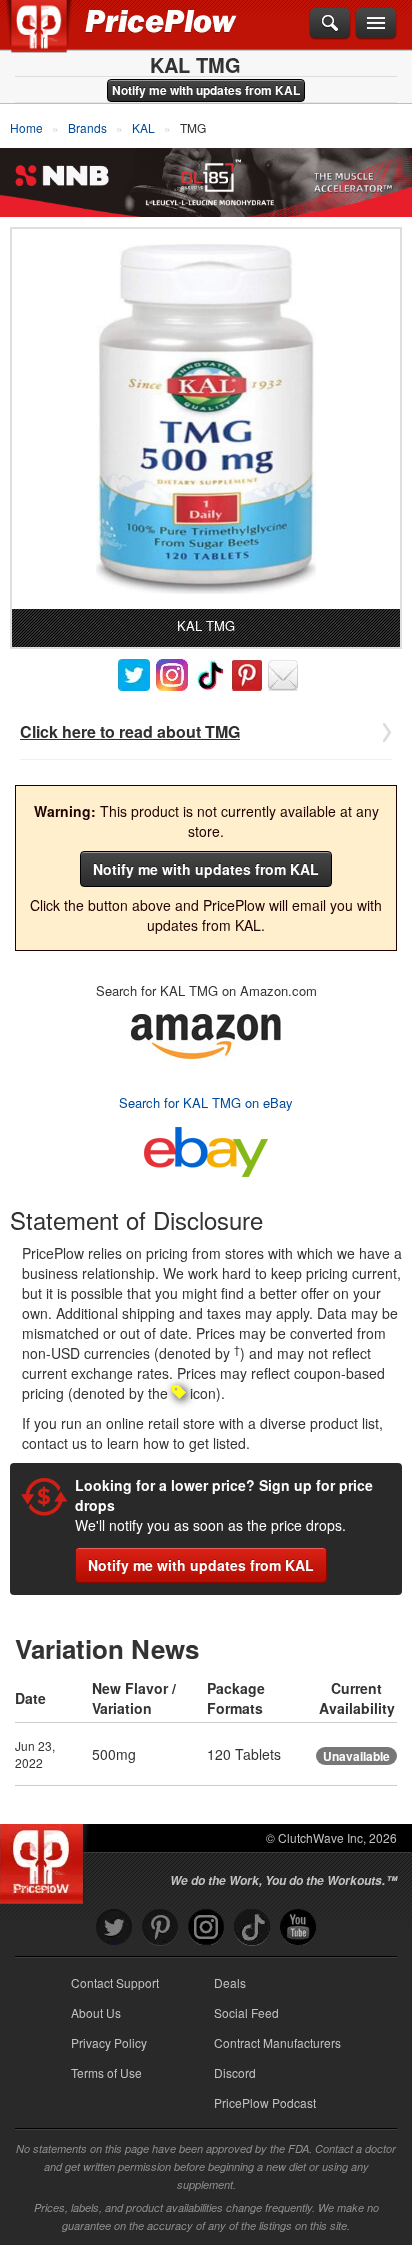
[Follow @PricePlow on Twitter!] (114, 1927)
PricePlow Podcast (265, 2102)
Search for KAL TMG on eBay (206, 1102)
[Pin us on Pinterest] (160, 1927)
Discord (235, 2072)
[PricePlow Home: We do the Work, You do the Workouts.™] (53, 38)
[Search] (330, 24)
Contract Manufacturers (277, 2042)
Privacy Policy (109, 2042)
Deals (230, 1982)
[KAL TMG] (206, 419)
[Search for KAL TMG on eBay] (206, 1147)
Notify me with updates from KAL (206, 90)
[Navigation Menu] (376, 24)
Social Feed (246, 2012)
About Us (96, 2012)
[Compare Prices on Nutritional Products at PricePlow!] (45, 1859)
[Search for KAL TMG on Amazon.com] (206, 1033)
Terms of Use (106, 2072)
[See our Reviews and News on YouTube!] (298, 1927)
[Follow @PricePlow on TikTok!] (252, 1927)
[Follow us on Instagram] (206, 1927)
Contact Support (115, 1982)
